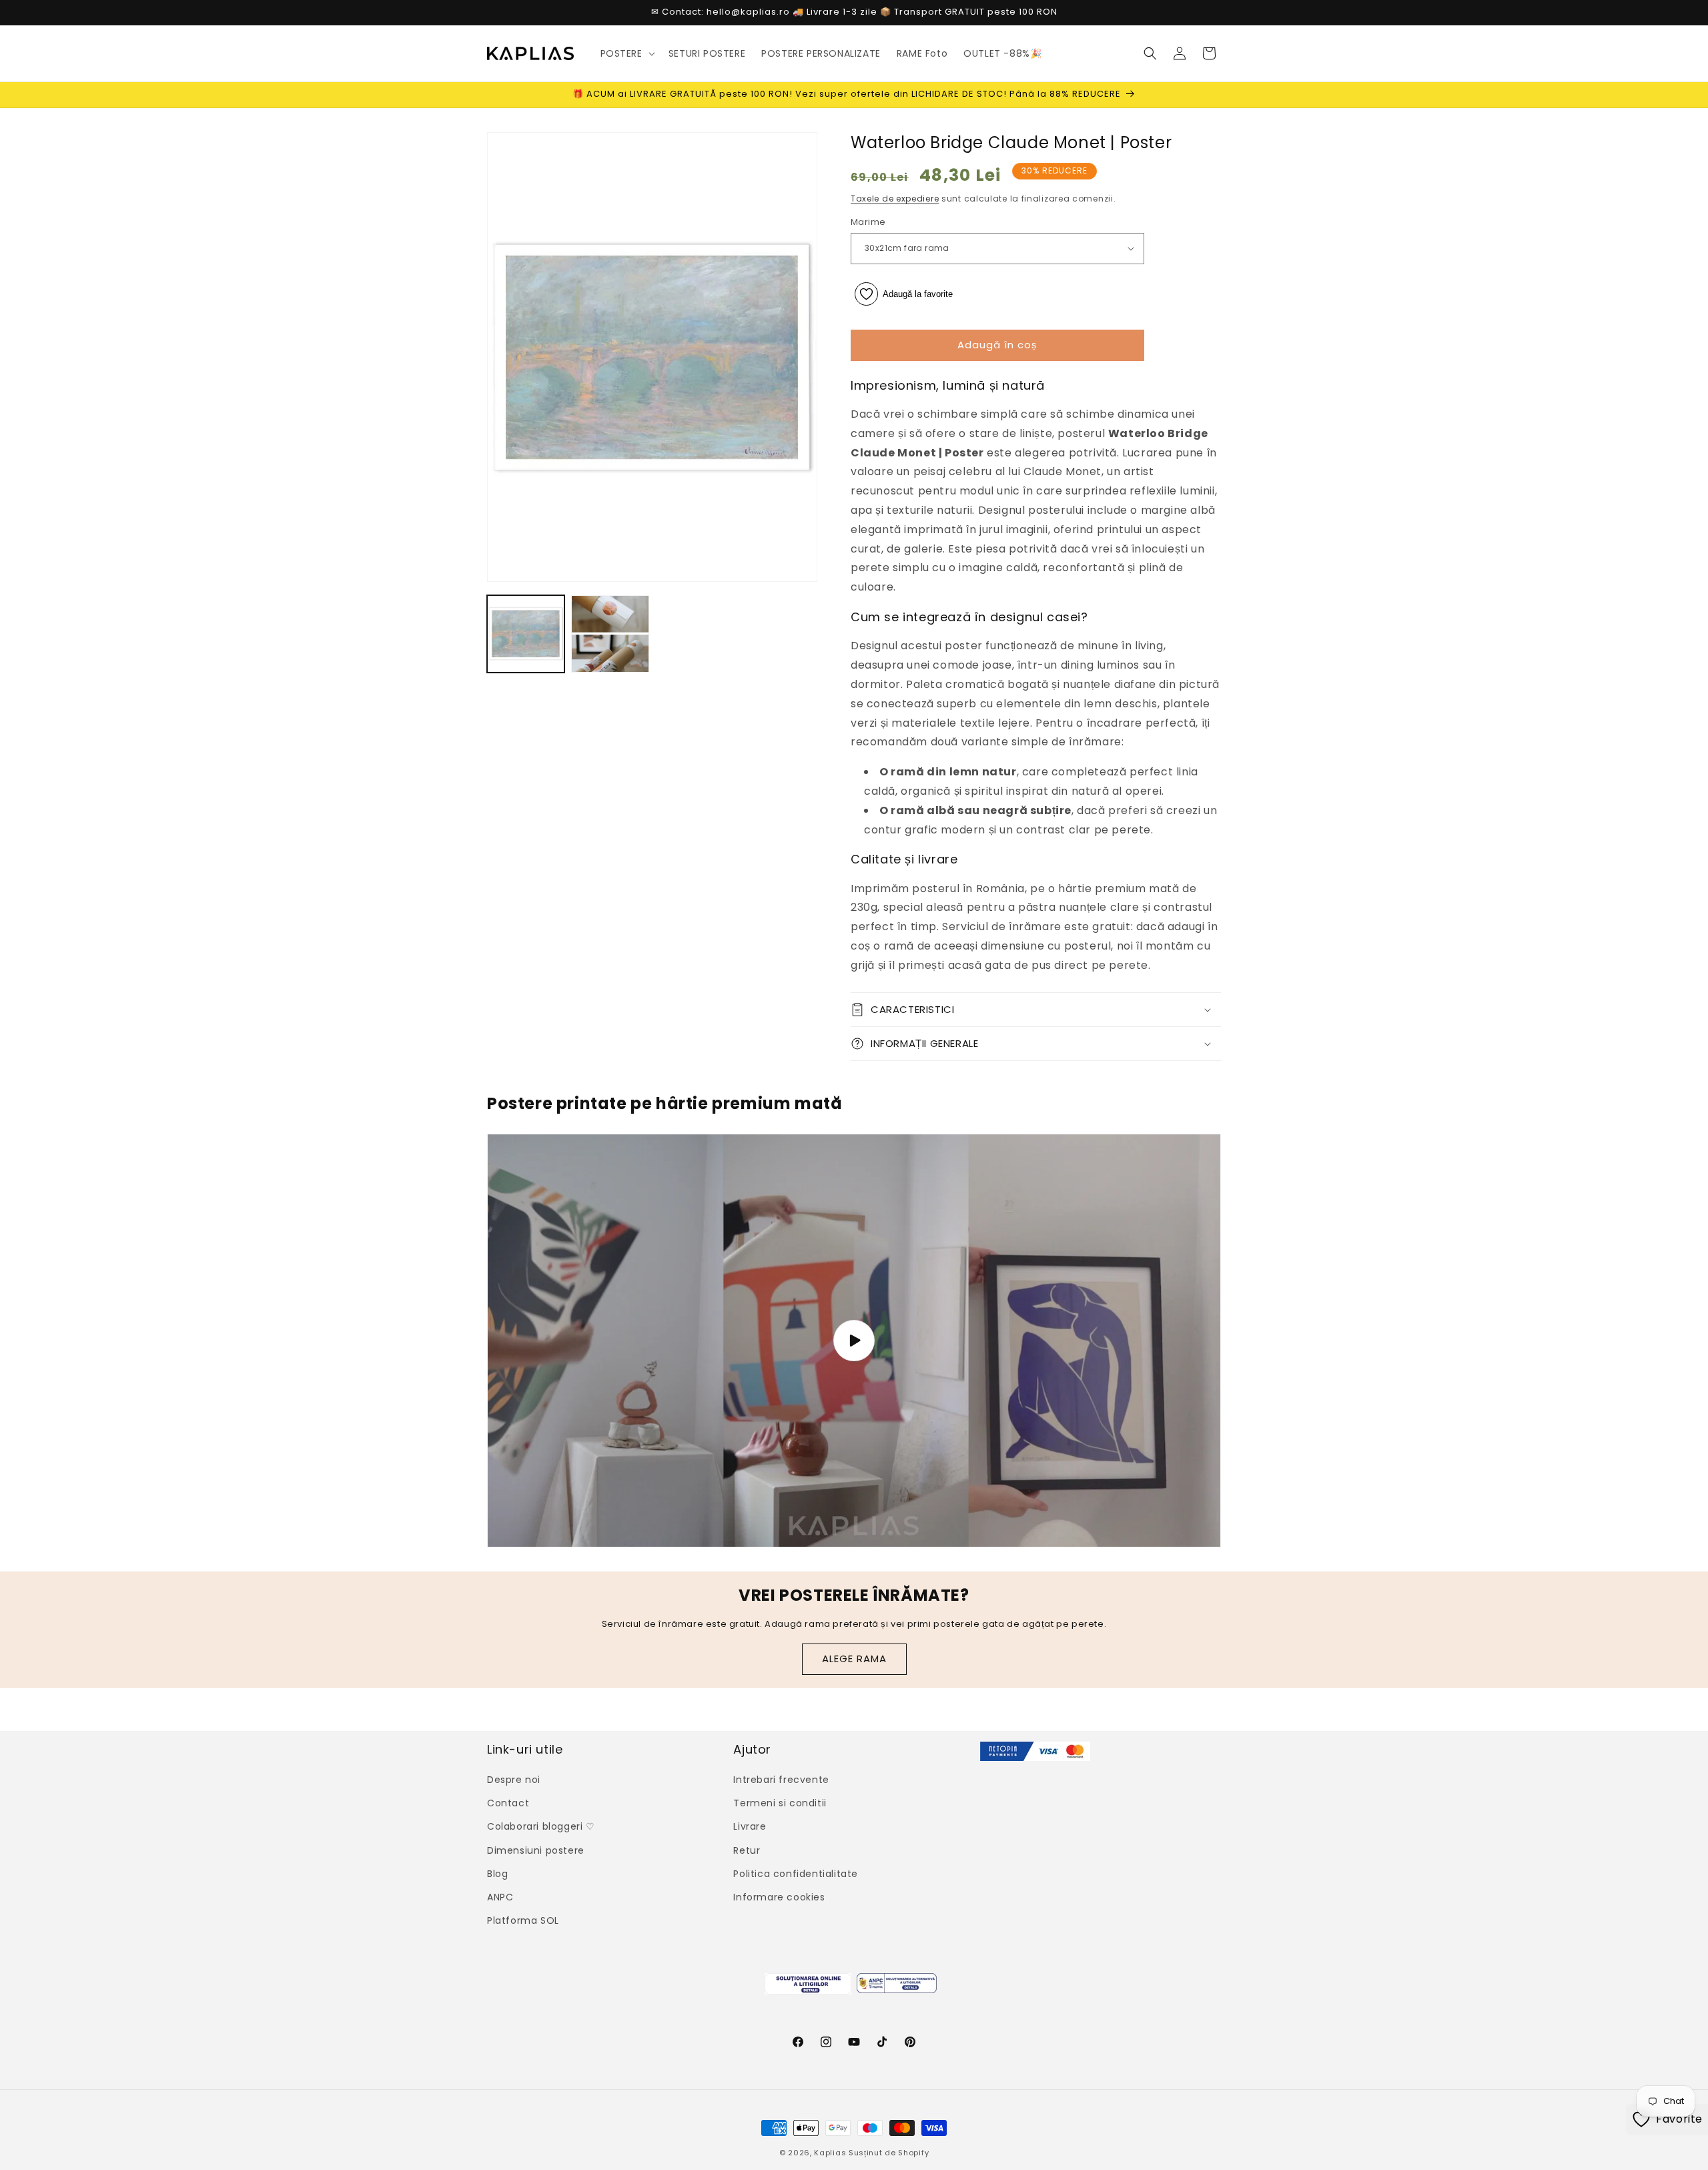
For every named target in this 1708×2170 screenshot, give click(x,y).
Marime (868, 222)
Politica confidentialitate (796, 1874)
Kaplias (830, 2153)
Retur (747, 1850)
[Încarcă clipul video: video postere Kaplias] (854, 1341)
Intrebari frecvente (781, 1780)
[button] (626, 53)
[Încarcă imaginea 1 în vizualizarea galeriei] (526, 634)
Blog (497, 1874)
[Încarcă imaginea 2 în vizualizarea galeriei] (610, 634)
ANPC (500, 1897)
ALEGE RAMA (854, 1659)
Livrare (750, 1827)
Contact (508, 1803)
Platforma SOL (523, 1920)
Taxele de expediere (895, 199)
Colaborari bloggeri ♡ (541, 1827)
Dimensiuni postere (536, 1850)
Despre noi (514, 1780)
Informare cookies (779, 1897)
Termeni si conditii (780, 1803)
